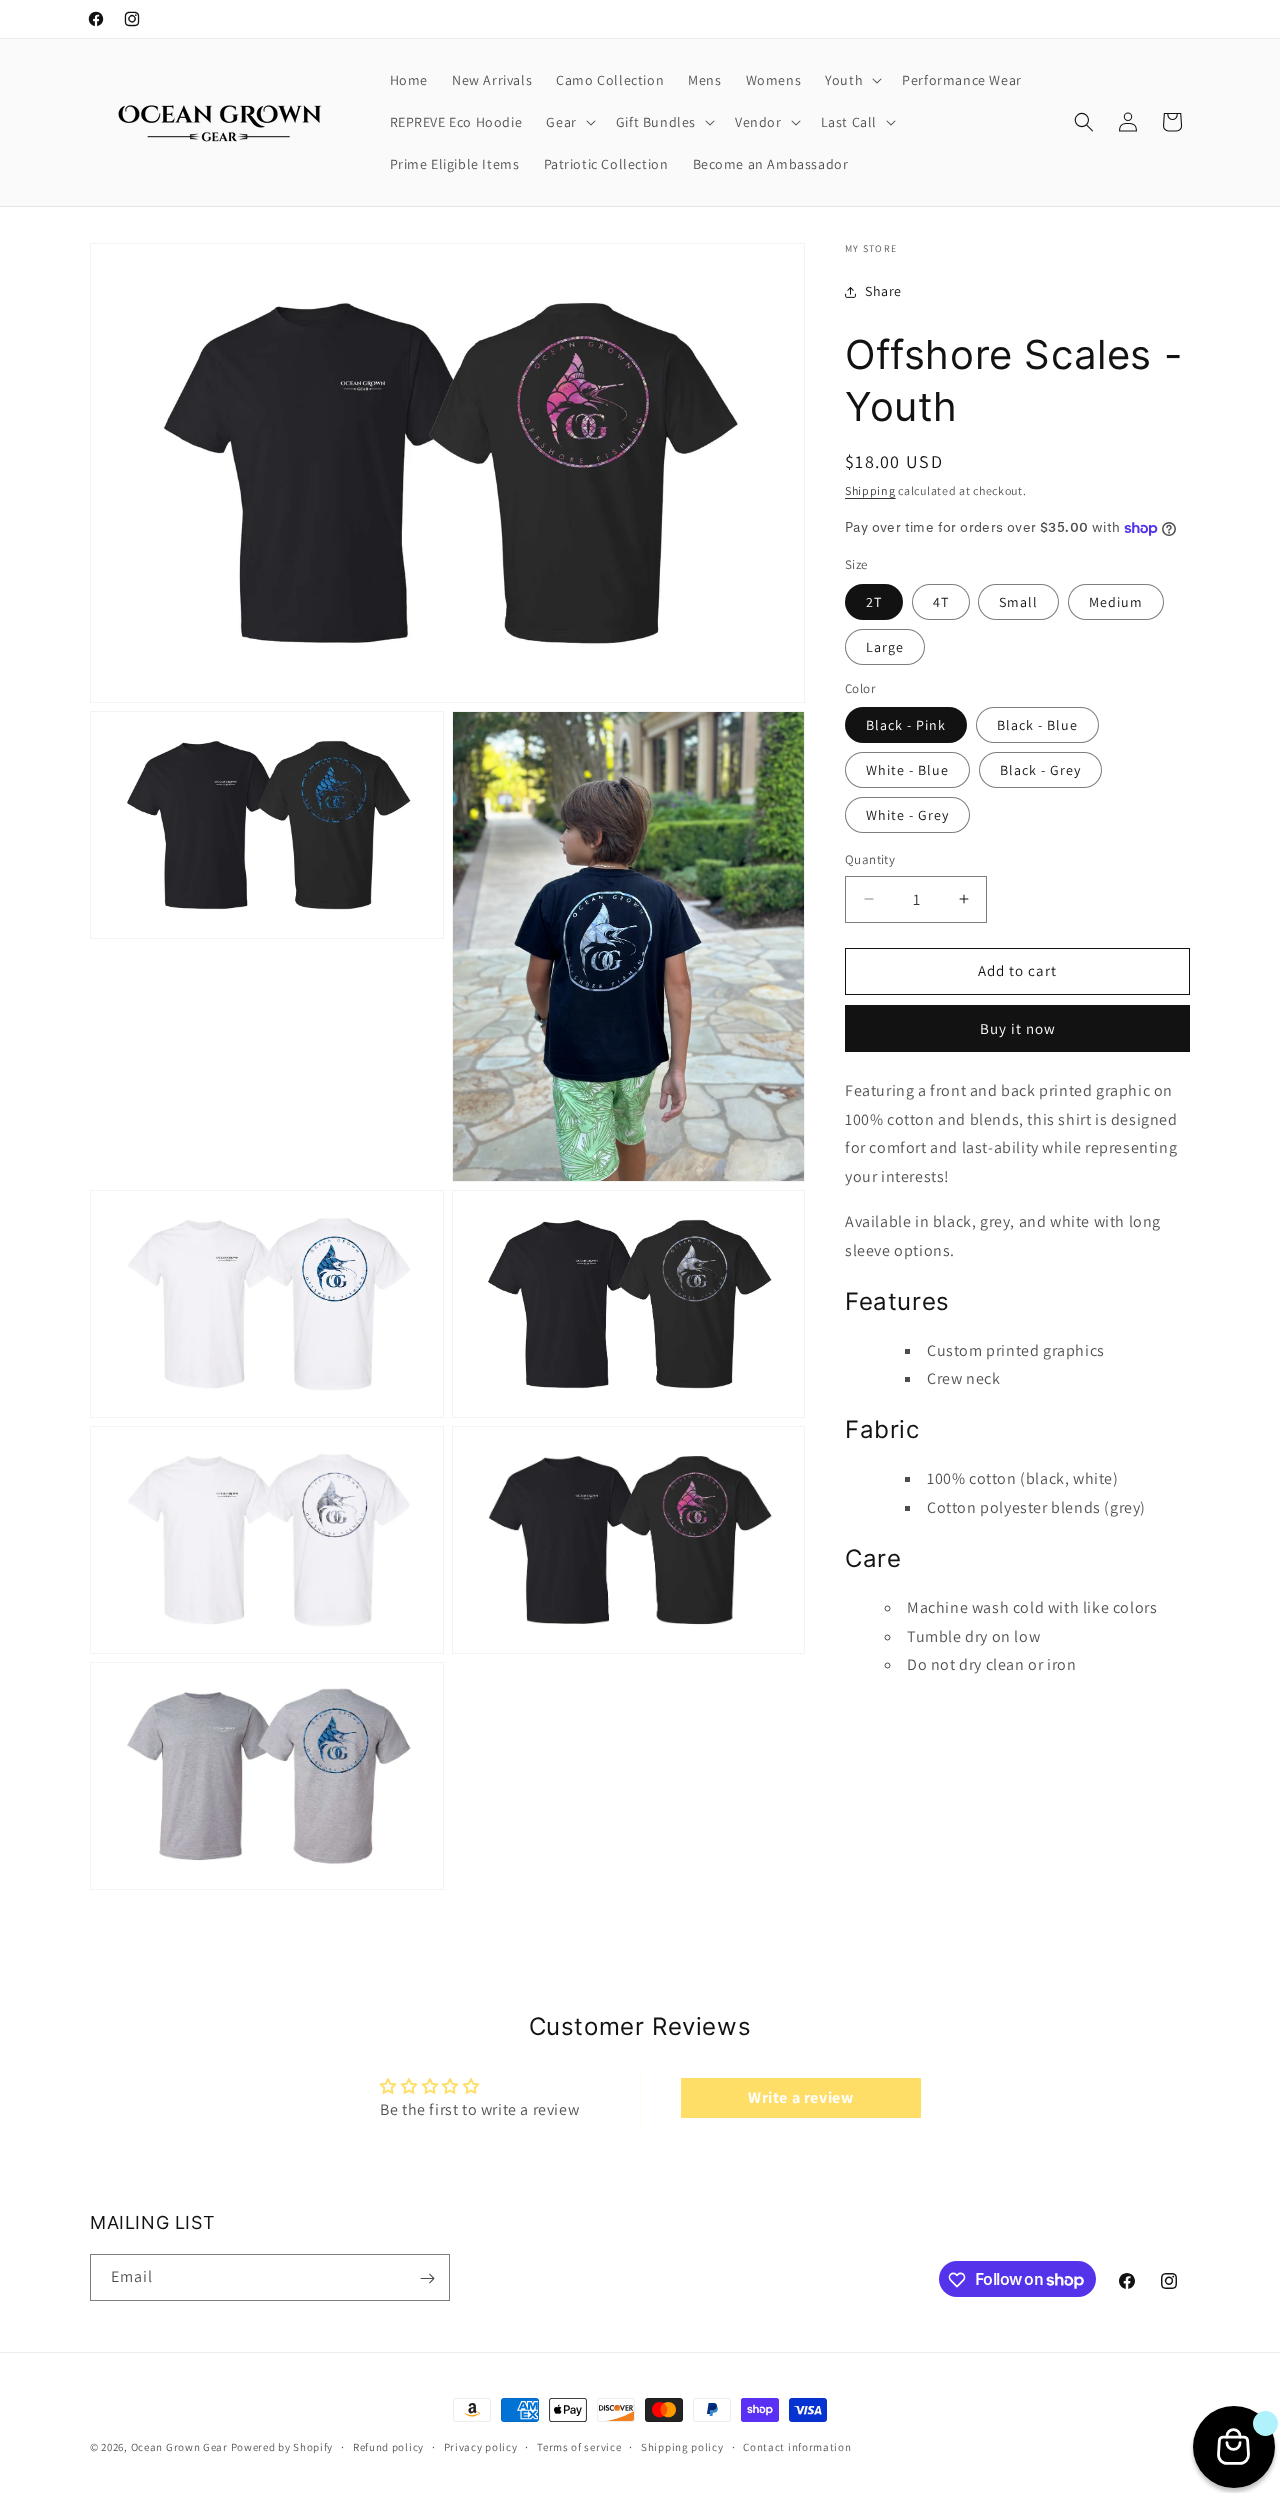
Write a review (800, 2096)
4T (941, 602)
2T (874, 602)
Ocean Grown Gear (179, 2447)
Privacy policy (481, 2446)
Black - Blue (1037, 725)
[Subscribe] (427, 2278)
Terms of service (579, 2446)
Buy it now (1018, 1028)
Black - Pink (906, 725)
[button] (851, 80)
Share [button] (883, 291)
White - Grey (907, 815)
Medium (1116, 602)
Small (1018, 602)
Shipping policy (682, 2446)
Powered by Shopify (282, 2447)
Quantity (870, 859)
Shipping (870, 490)
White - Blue (907, 770)
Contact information (797, 2446)
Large (885, 647)
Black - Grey (1040, 770)
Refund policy (388, 2446)
